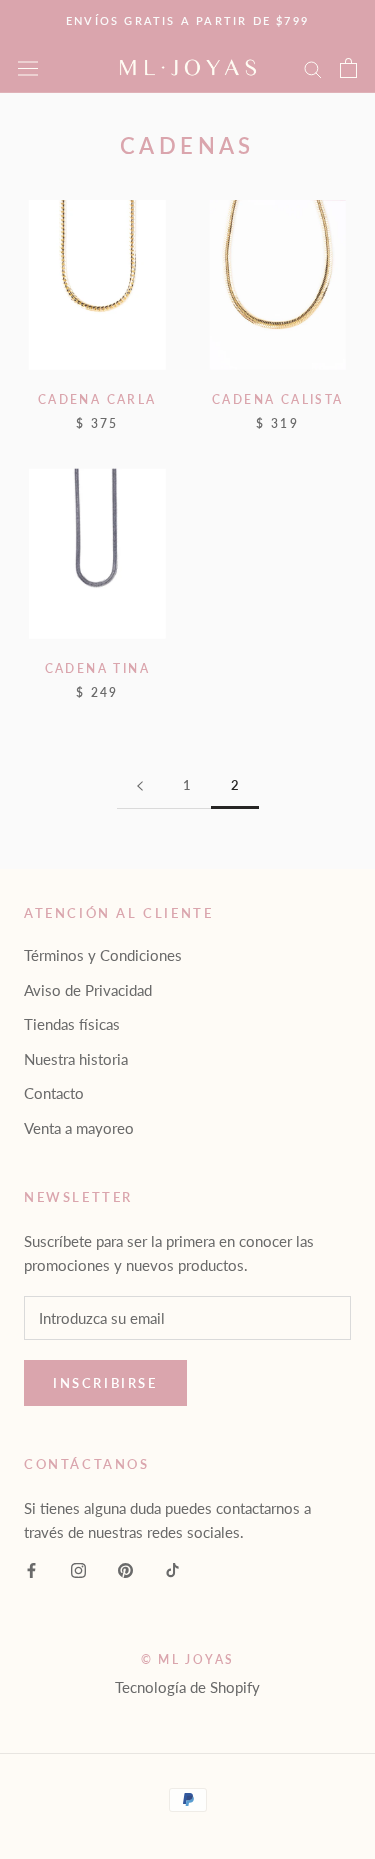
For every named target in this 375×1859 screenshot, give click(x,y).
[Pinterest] (125, 1568)
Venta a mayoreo (79, 1128)
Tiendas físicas (72, 1024)
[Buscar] (313, 68)
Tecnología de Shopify (187, 1687)
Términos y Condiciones (103, 955)
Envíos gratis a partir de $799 (187, 20)
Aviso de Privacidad (88, 990)
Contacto (54, 1093)
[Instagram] (78, 1568)
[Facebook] (31, 1568)
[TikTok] (172, 1568)
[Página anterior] (140, 786)
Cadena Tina (97, 668)
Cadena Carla (97, 399)
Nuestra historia (76, 1059)
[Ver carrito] (348, 68)
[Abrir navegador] (28, 67)
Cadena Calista (278, 399)
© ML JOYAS (188, 1659)
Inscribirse (105, 1383)
